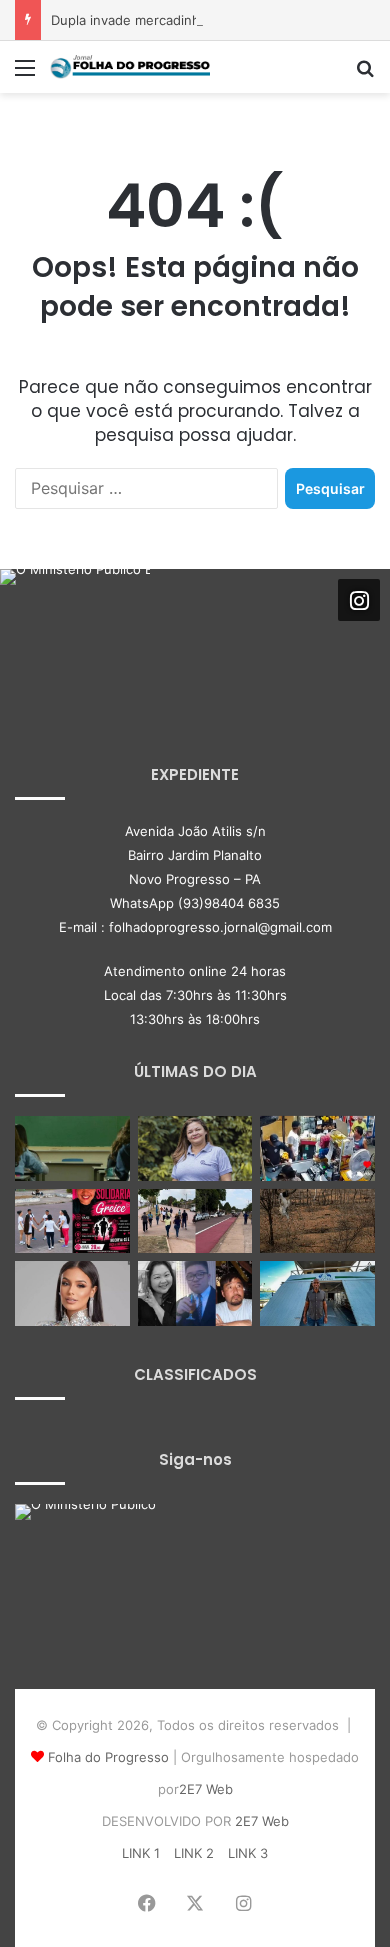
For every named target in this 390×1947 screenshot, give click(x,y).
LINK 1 (141, 1853)
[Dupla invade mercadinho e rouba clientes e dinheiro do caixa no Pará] (317, 1148)
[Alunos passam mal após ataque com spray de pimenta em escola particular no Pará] (72, 1148)
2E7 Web (206, 1789)
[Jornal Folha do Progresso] (130, 67)
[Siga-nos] (359, 600)
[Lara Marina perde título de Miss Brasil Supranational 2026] (72, 1293)
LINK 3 (248, 1853)
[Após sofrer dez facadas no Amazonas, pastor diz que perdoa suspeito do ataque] (317, 1293)
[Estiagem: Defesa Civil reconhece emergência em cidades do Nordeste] (317, 1221)
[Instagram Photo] (75, 644)
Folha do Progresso (108, 1757)
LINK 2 (194, 1853)
